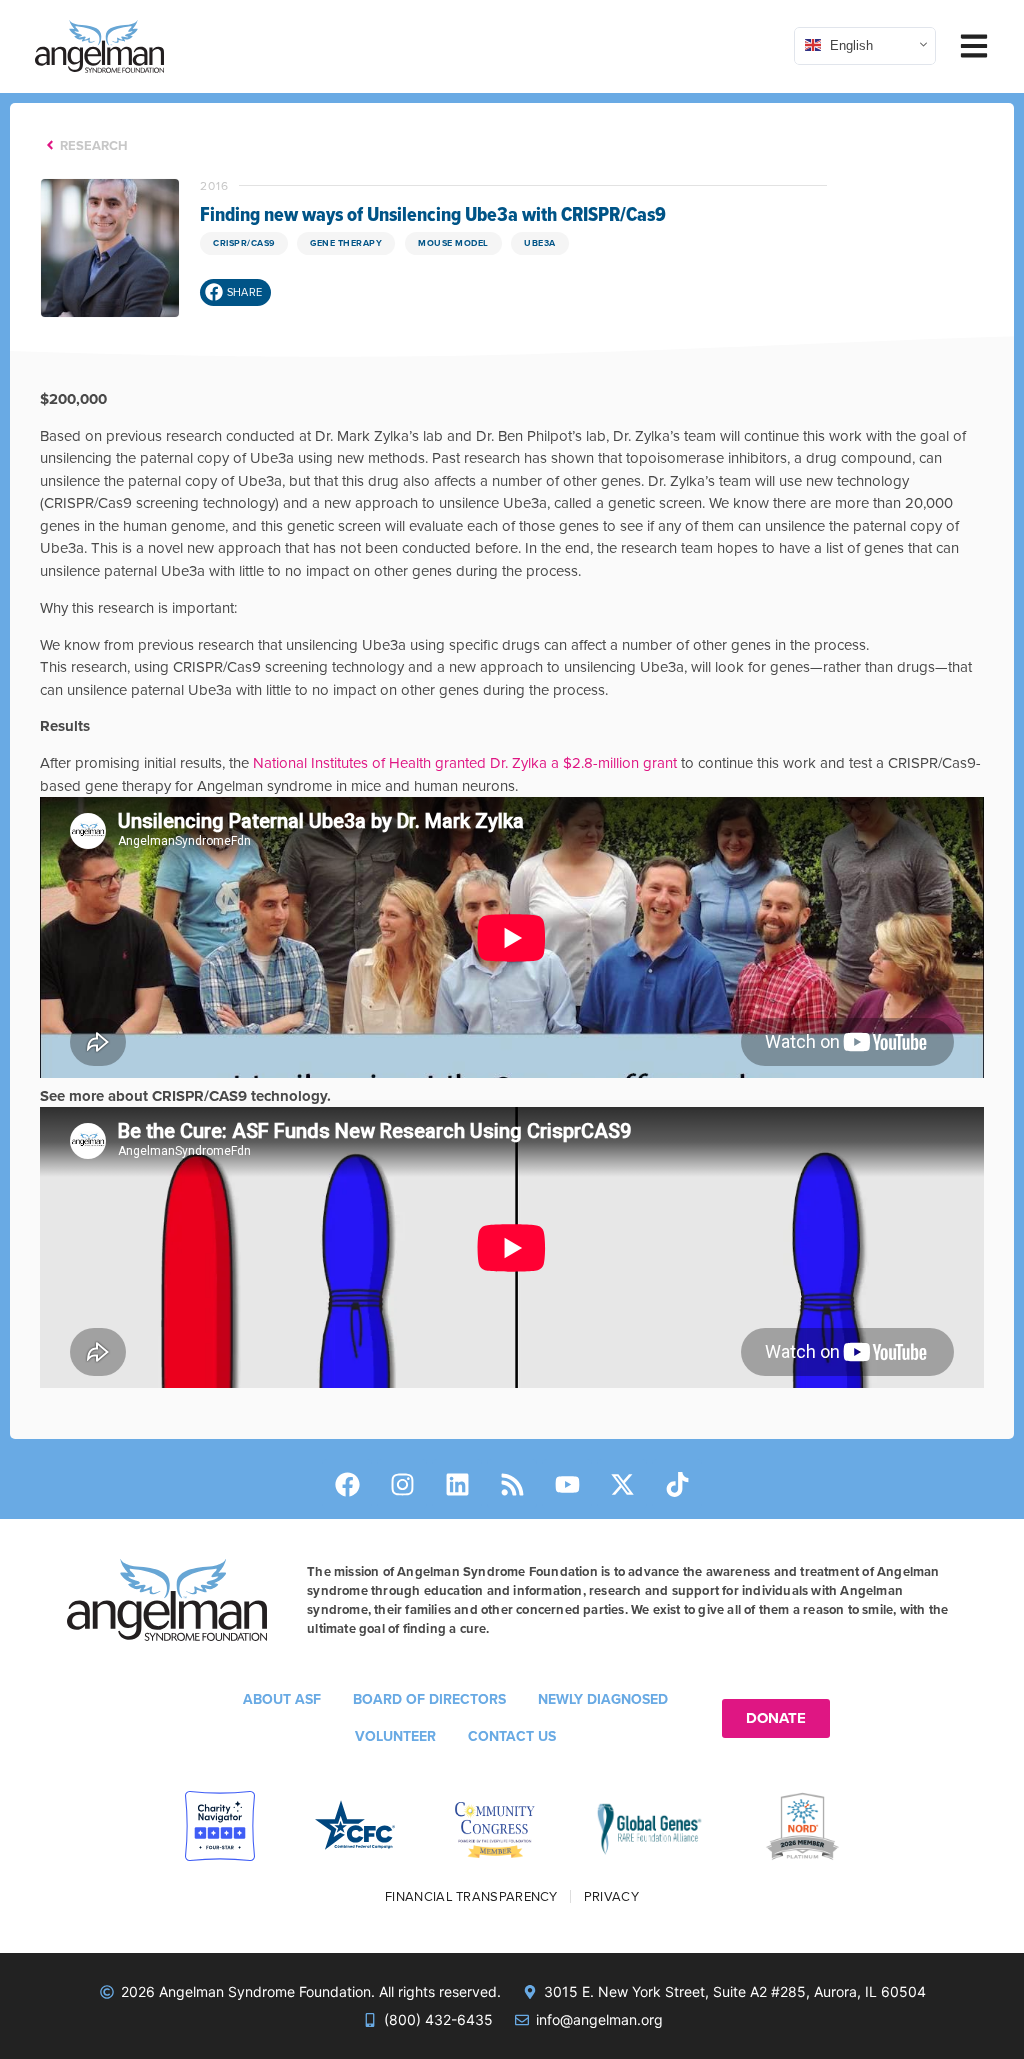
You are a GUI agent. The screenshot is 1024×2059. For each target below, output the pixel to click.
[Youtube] (567, 1484)
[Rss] (512, 1484)
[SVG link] (99, 46)
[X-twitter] (622, 1484)
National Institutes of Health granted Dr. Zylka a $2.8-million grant (465, 763)
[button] (235, 292)
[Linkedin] (457, 1484)
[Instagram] (402, 1484)
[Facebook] (347, 1484)
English (849, 44)
